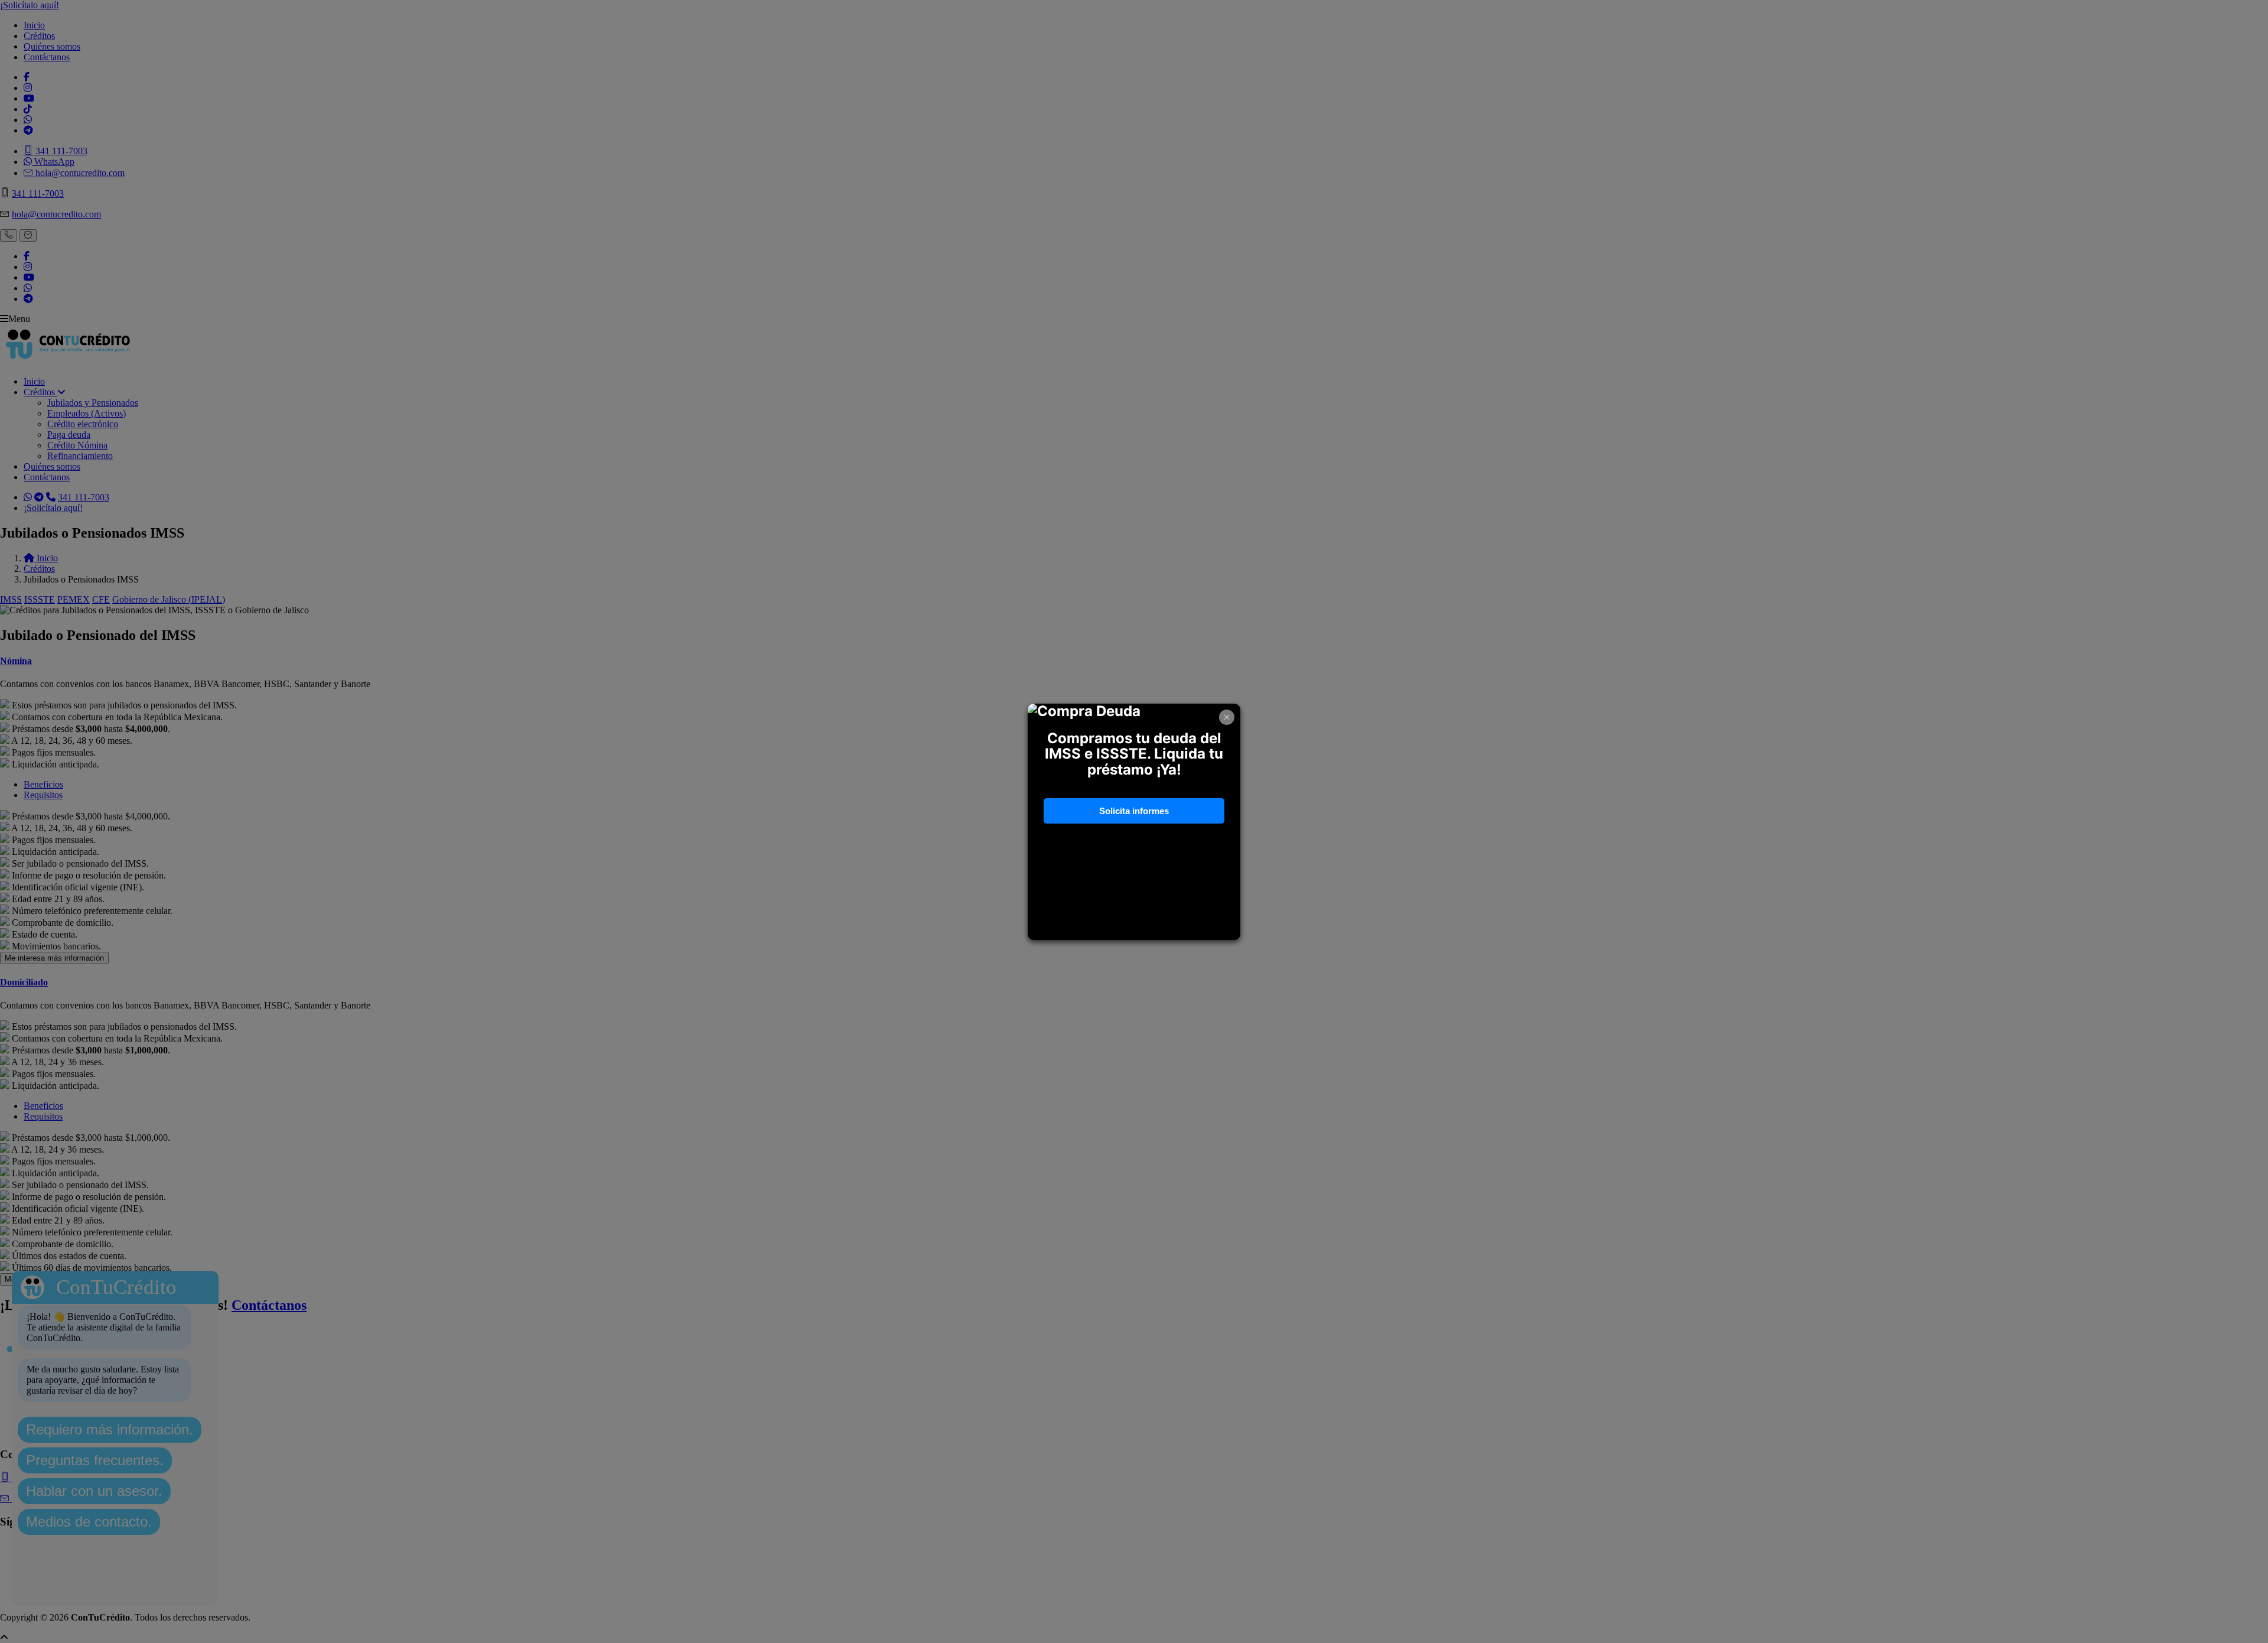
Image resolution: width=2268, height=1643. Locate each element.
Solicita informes (1134, 811)
